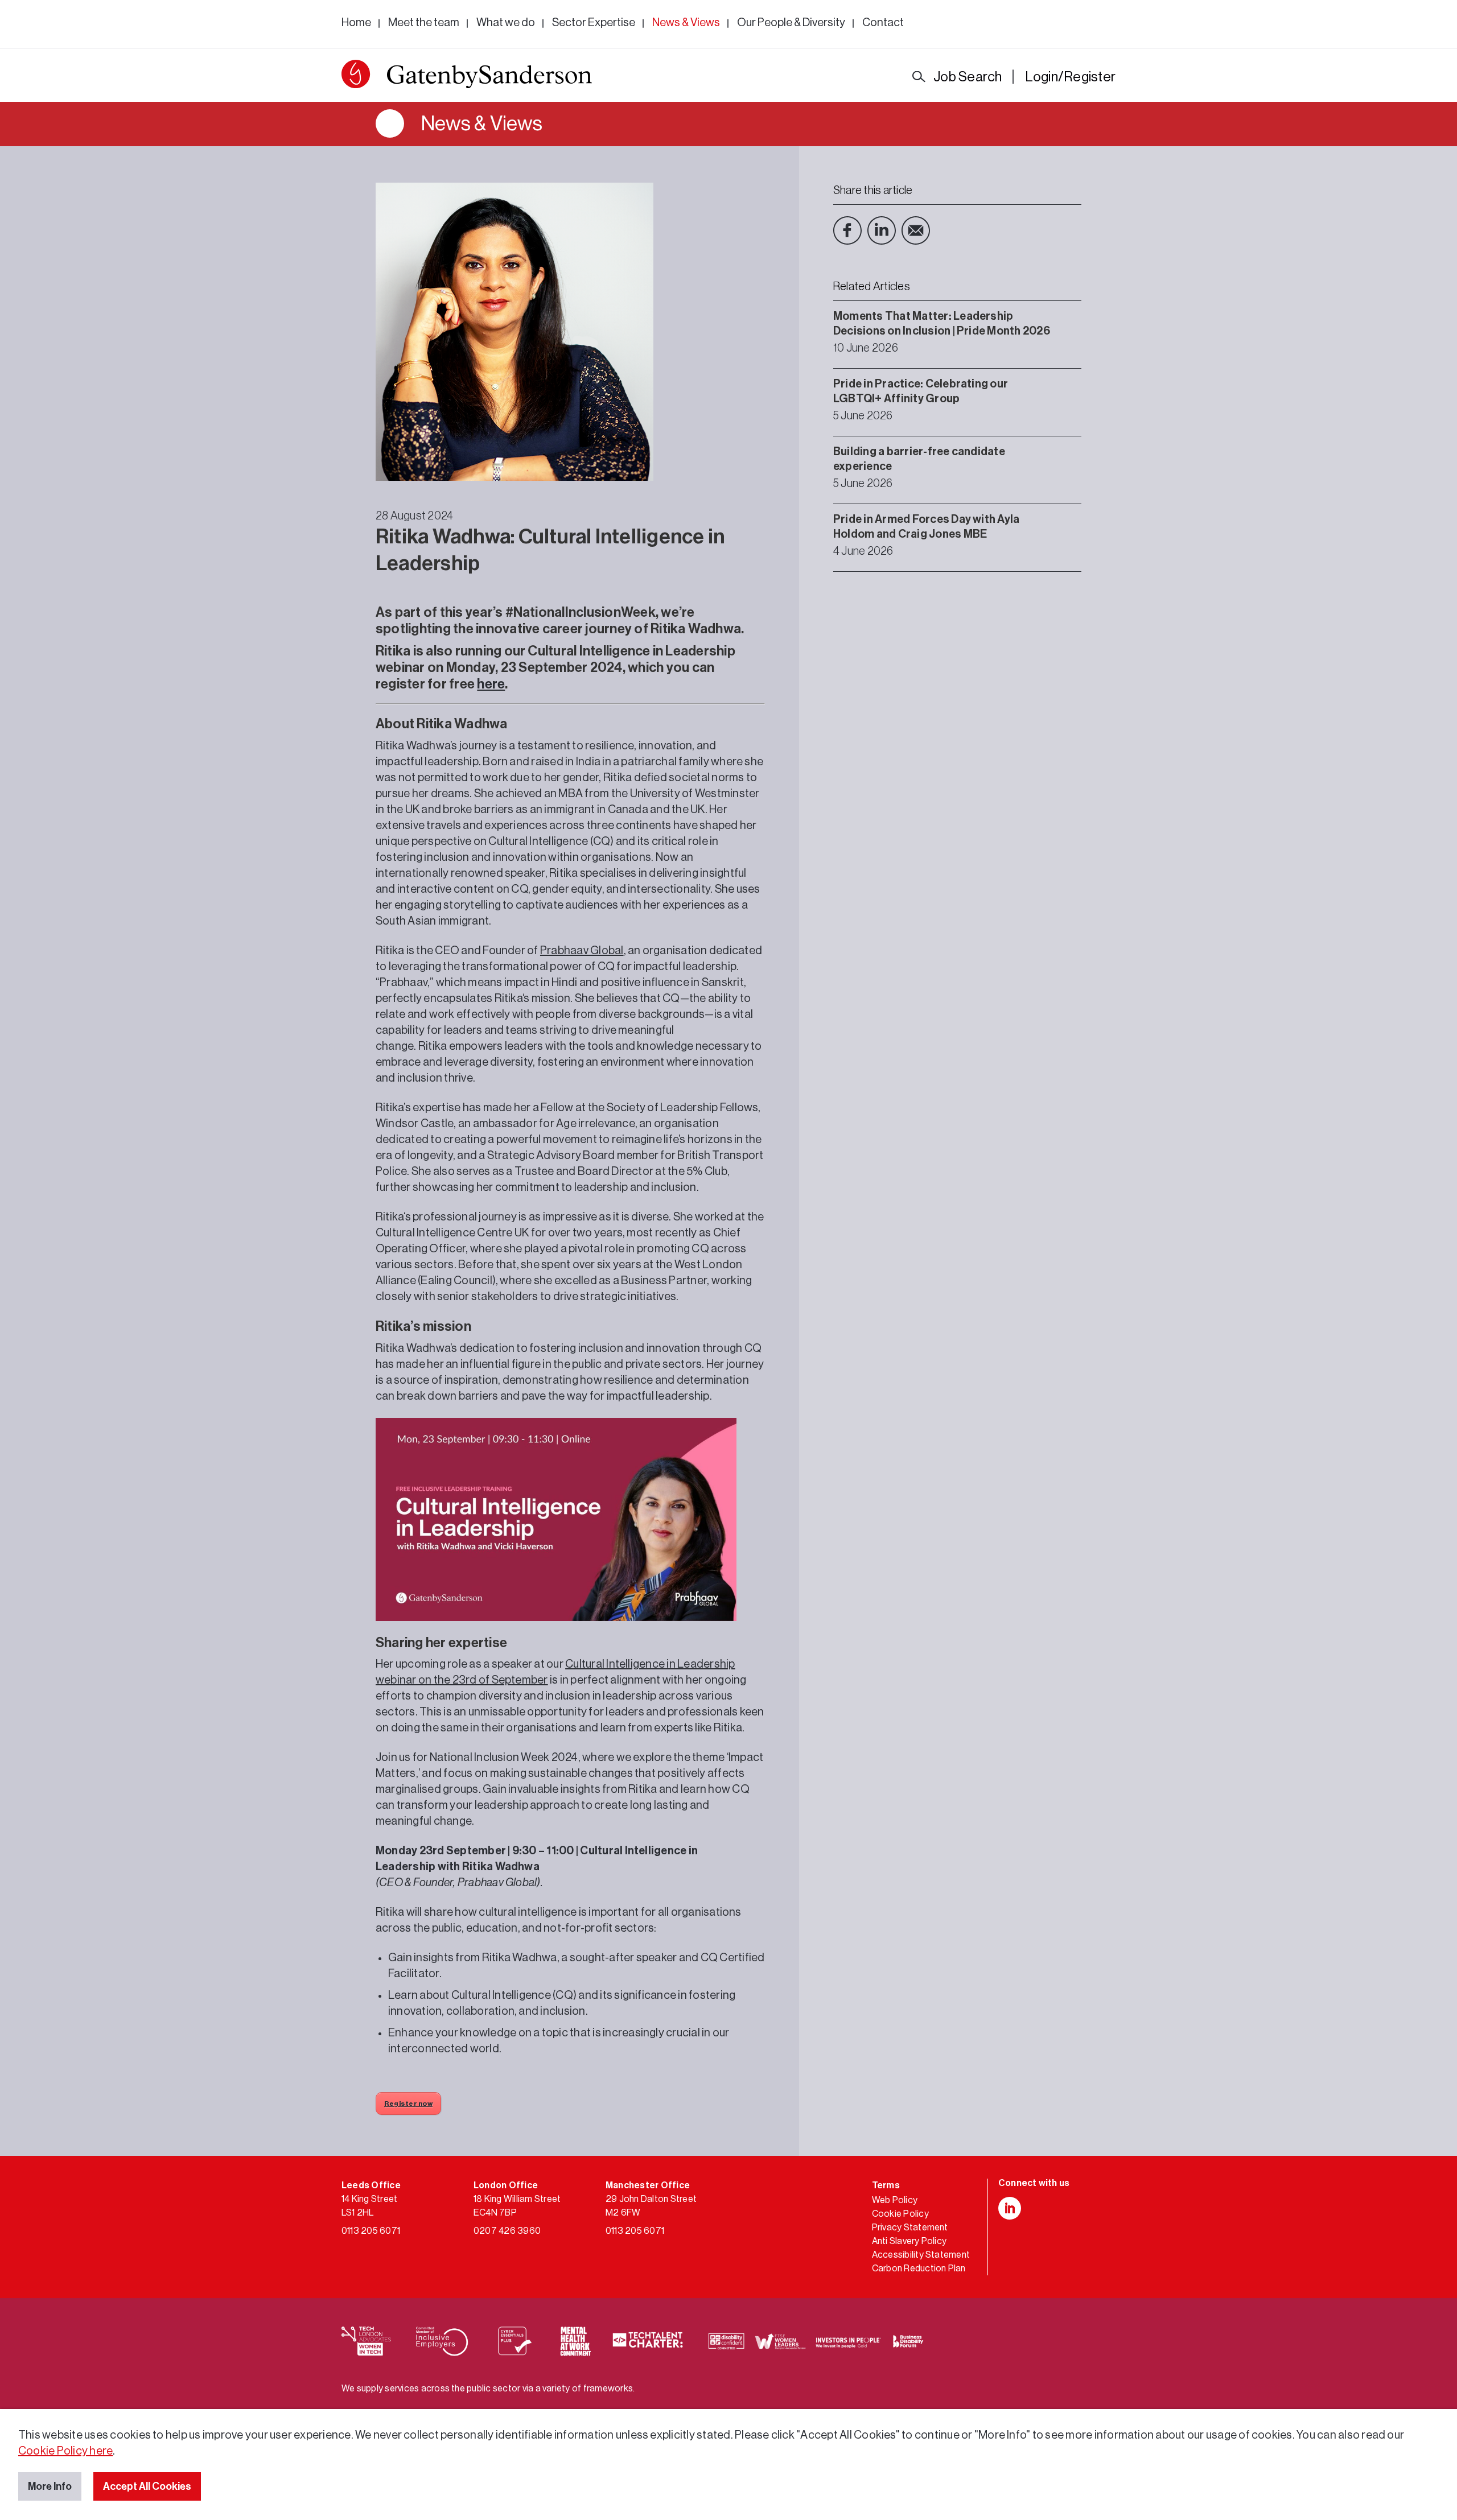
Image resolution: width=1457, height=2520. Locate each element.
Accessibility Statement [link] (921, 2255)
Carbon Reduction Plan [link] (919, 2269)
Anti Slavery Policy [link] (909, 2241)
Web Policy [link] (895, 2200)
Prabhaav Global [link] (582, 951)
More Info (50, 2486)
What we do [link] (506, 23)
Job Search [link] (968, 77)
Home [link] (356, 23)
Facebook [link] (847, 230)
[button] (356, 74)
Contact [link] (883, 23)
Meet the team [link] (424, 23)
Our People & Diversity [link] (791, 23)
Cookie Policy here (65, 2451)
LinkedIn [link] (882, 230)
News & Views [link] (686, 23)
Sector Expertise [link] (594, 23)
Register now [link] (408, 2104)
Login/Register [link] (1070, 77)
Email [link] (916, 230)
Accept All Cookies (147, 2486)
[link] (467, 77)
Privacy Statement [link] (910, 2228)
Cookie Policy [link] (900, 2214)
